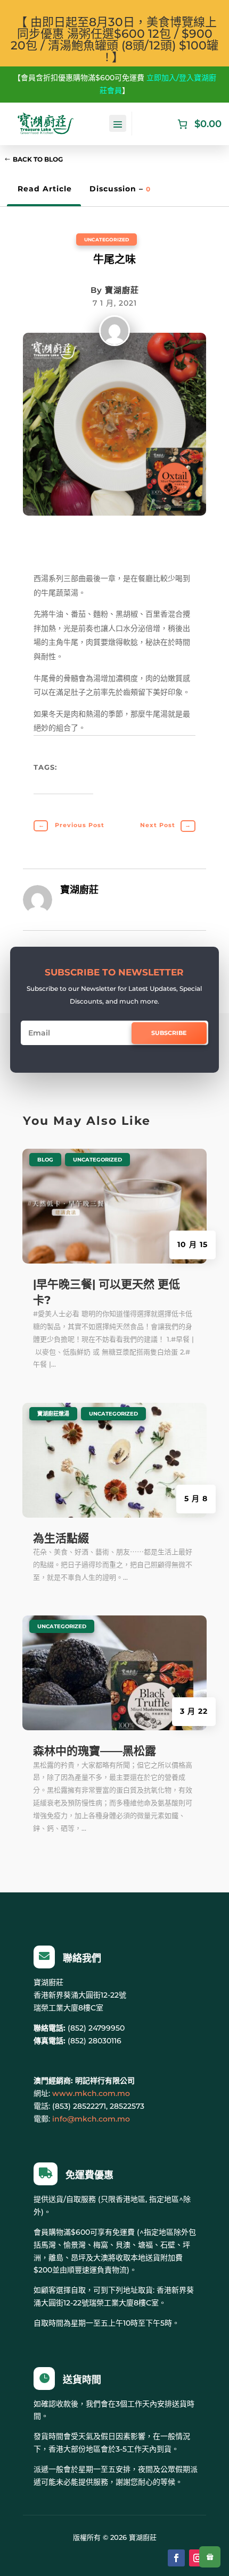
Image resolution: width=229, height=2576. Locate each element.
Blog (45, 1160)
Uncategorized (107, 239)
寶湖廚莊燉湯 (53, 1414)
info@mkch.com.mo (91, 2119)
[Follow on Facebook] (176, 2558)
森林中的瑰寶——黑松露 (95, 1751)
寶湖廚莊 (122, 290)
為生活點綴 (61, 1538)
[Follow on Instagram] (198, 2558)
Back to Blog (38, 159)
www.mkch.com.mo (91, 2093)
